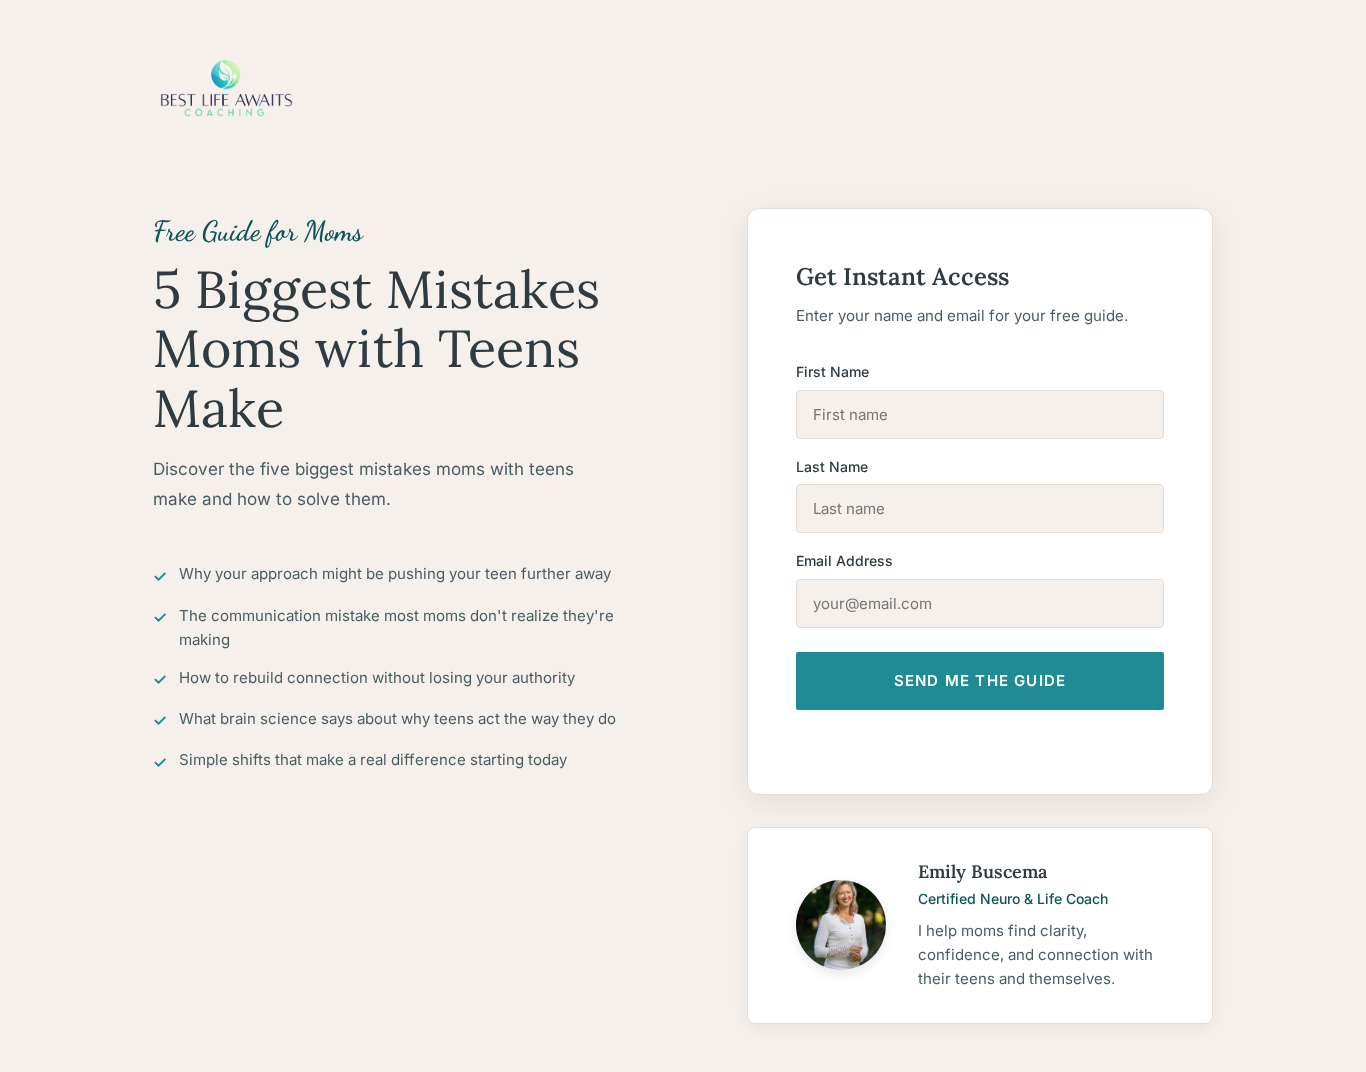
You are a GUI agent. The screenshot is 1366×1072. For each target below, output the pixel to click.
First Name (832, 371)
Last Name (832, 466)
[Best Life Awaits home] (683, 88)
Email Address (844, 560)
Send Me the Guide (980, 680)
